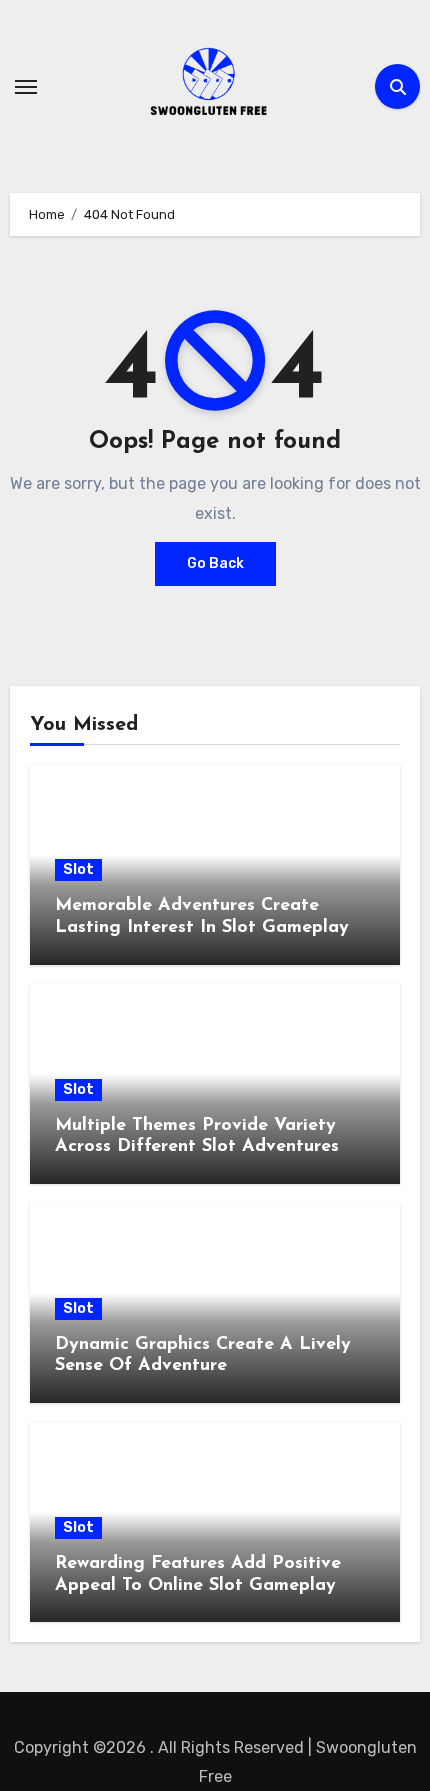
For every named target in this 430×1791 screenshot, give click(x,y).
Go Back (215, 563)
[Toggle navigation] (26, 87)
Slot (78, 869)
